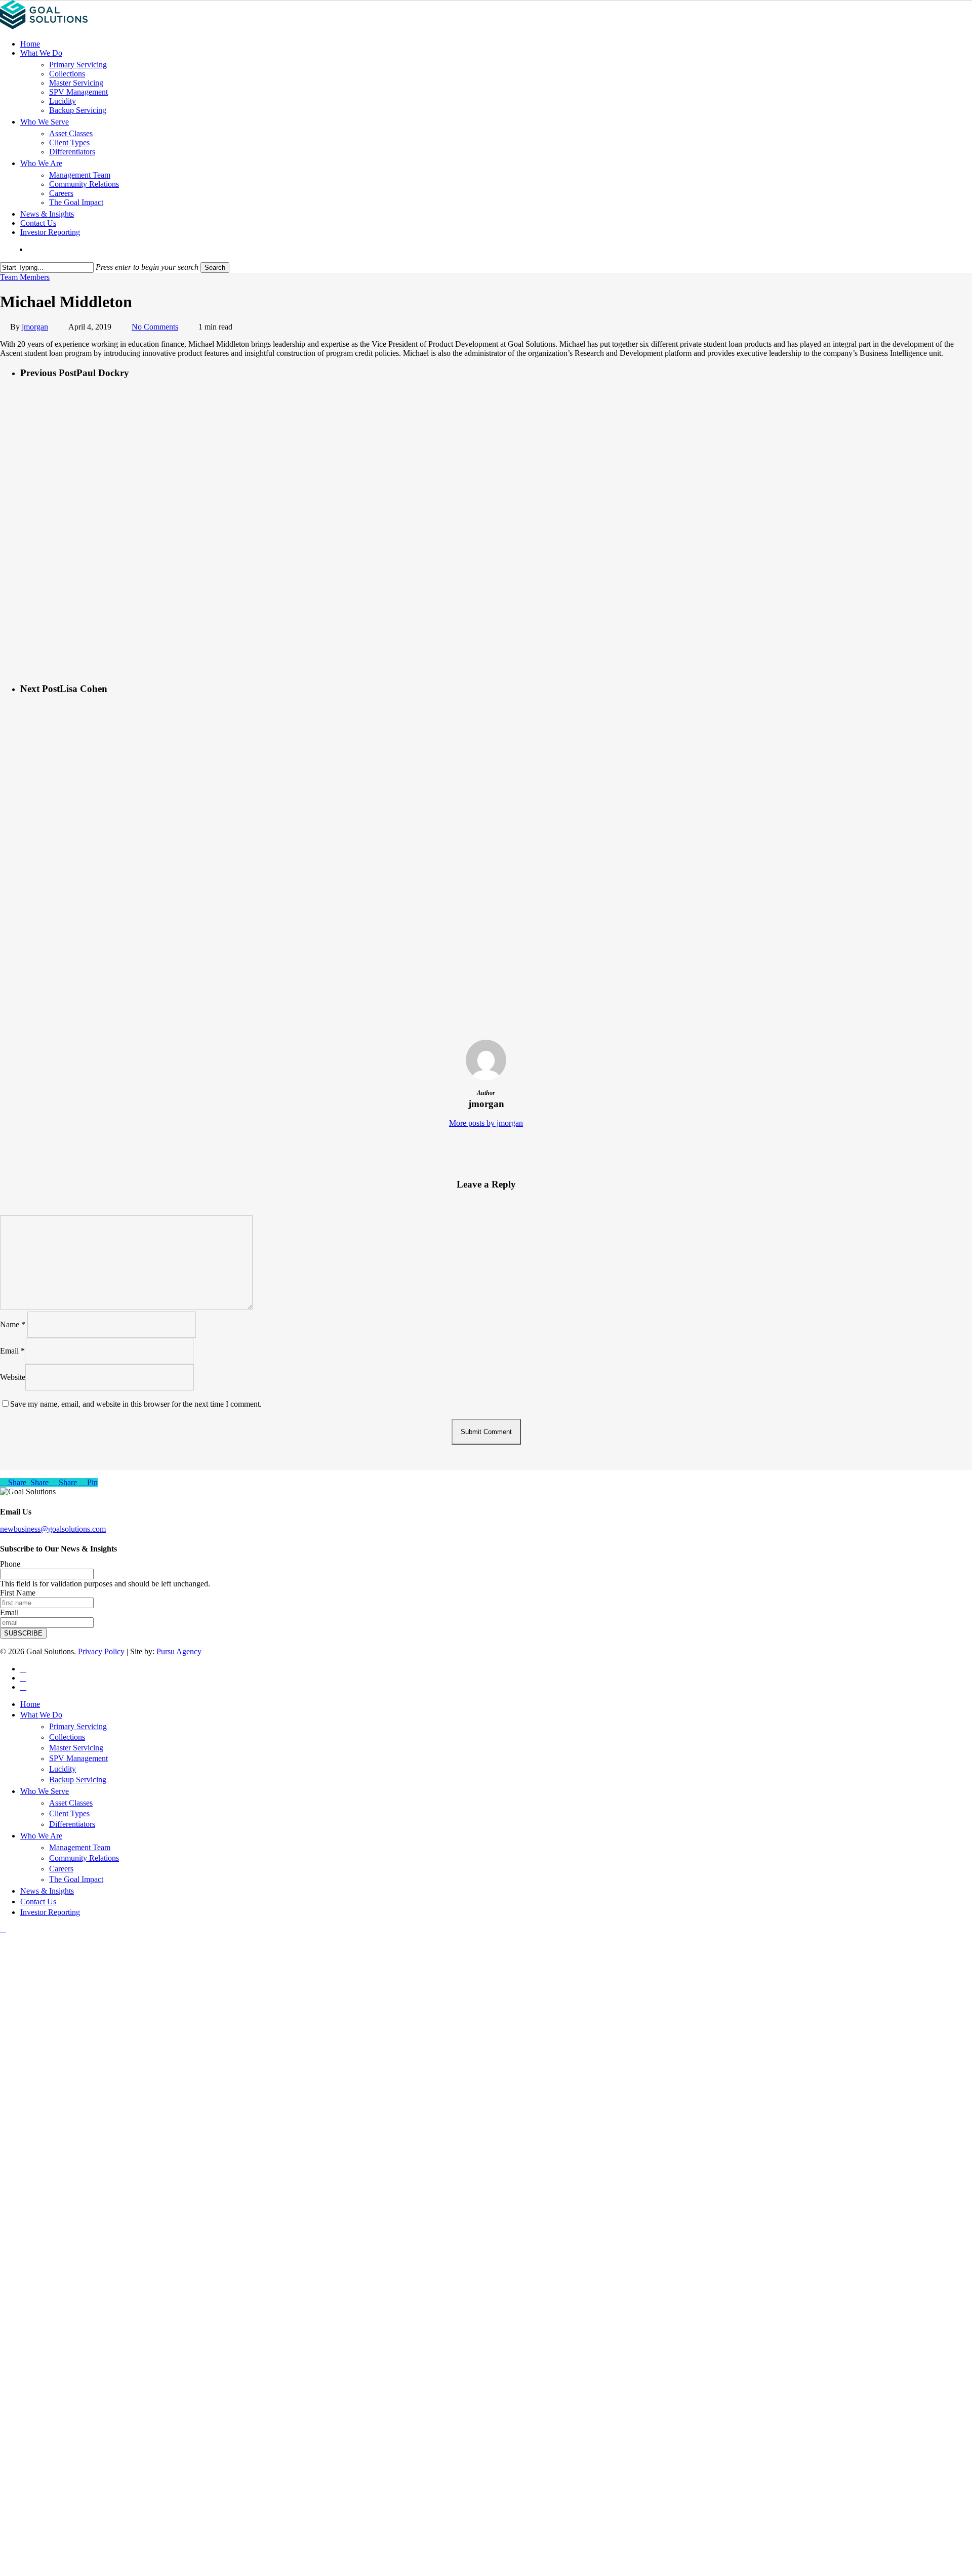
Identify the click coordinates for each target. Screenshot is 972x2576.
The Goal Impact (76, 1879)
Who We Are (41, 1836)
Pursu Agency (179, 1651)
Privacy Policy (101, 1651)
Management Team (80, 1847)
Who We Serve (45, 1791)
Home (30, 1704)
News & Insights (47, 1891)
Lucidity (63, 1769)
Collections (67, 1737)
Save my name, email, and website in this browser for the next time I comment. (136, 1404)
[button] (3, 1929)
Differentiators (72, 1824)
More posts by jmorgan (486, 1123)
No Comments (155, 327)
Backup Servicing (78, 1780)
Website (13, 1377)
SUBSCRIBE (23, 1633)
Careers (61, 1869)
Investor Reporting (50, 1912)
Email (12, 1351)
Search (215, 268)
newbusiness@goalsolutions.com (53, 1529)
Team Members (25, 277)
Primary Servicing (78, 1726)
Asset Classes (71, 1803)
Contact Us (38, 1902)
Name (13, 1324)
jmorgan (35, 327)
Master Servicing (76, 1748)
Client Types (69, 1813)
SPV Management (78, 1758)
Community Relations (84, 1858)
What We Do (41, 1715)
